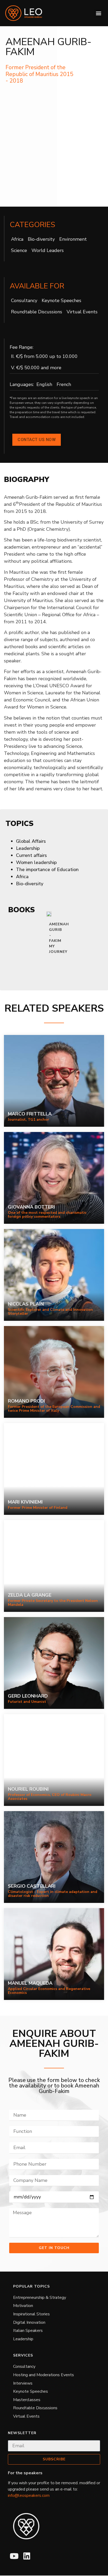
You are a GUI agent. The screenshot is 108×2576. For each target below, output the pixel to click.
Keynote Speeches (61, 300)
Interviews (23, 2383)
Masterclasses (27, 2400)
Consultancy (24, 300)
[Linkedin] (27, 2556)
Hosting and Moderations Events (44, 2375)
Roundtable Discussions (37, 312)
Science (19, 250)
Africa (17, 239)
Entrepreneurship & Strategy (40, 2298)
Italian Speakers (28, 2331)
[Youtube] (14, 2556)
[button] (98, 13)
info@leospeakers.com (29, 2495)
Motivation (23, 2306)
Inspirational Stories (31, 2314)
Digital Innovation (29, 2322)
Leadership (23, 2339)
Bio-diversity (41, 239)
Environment (73, 239)
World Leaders (48, 250)
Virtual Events (82, 312)
